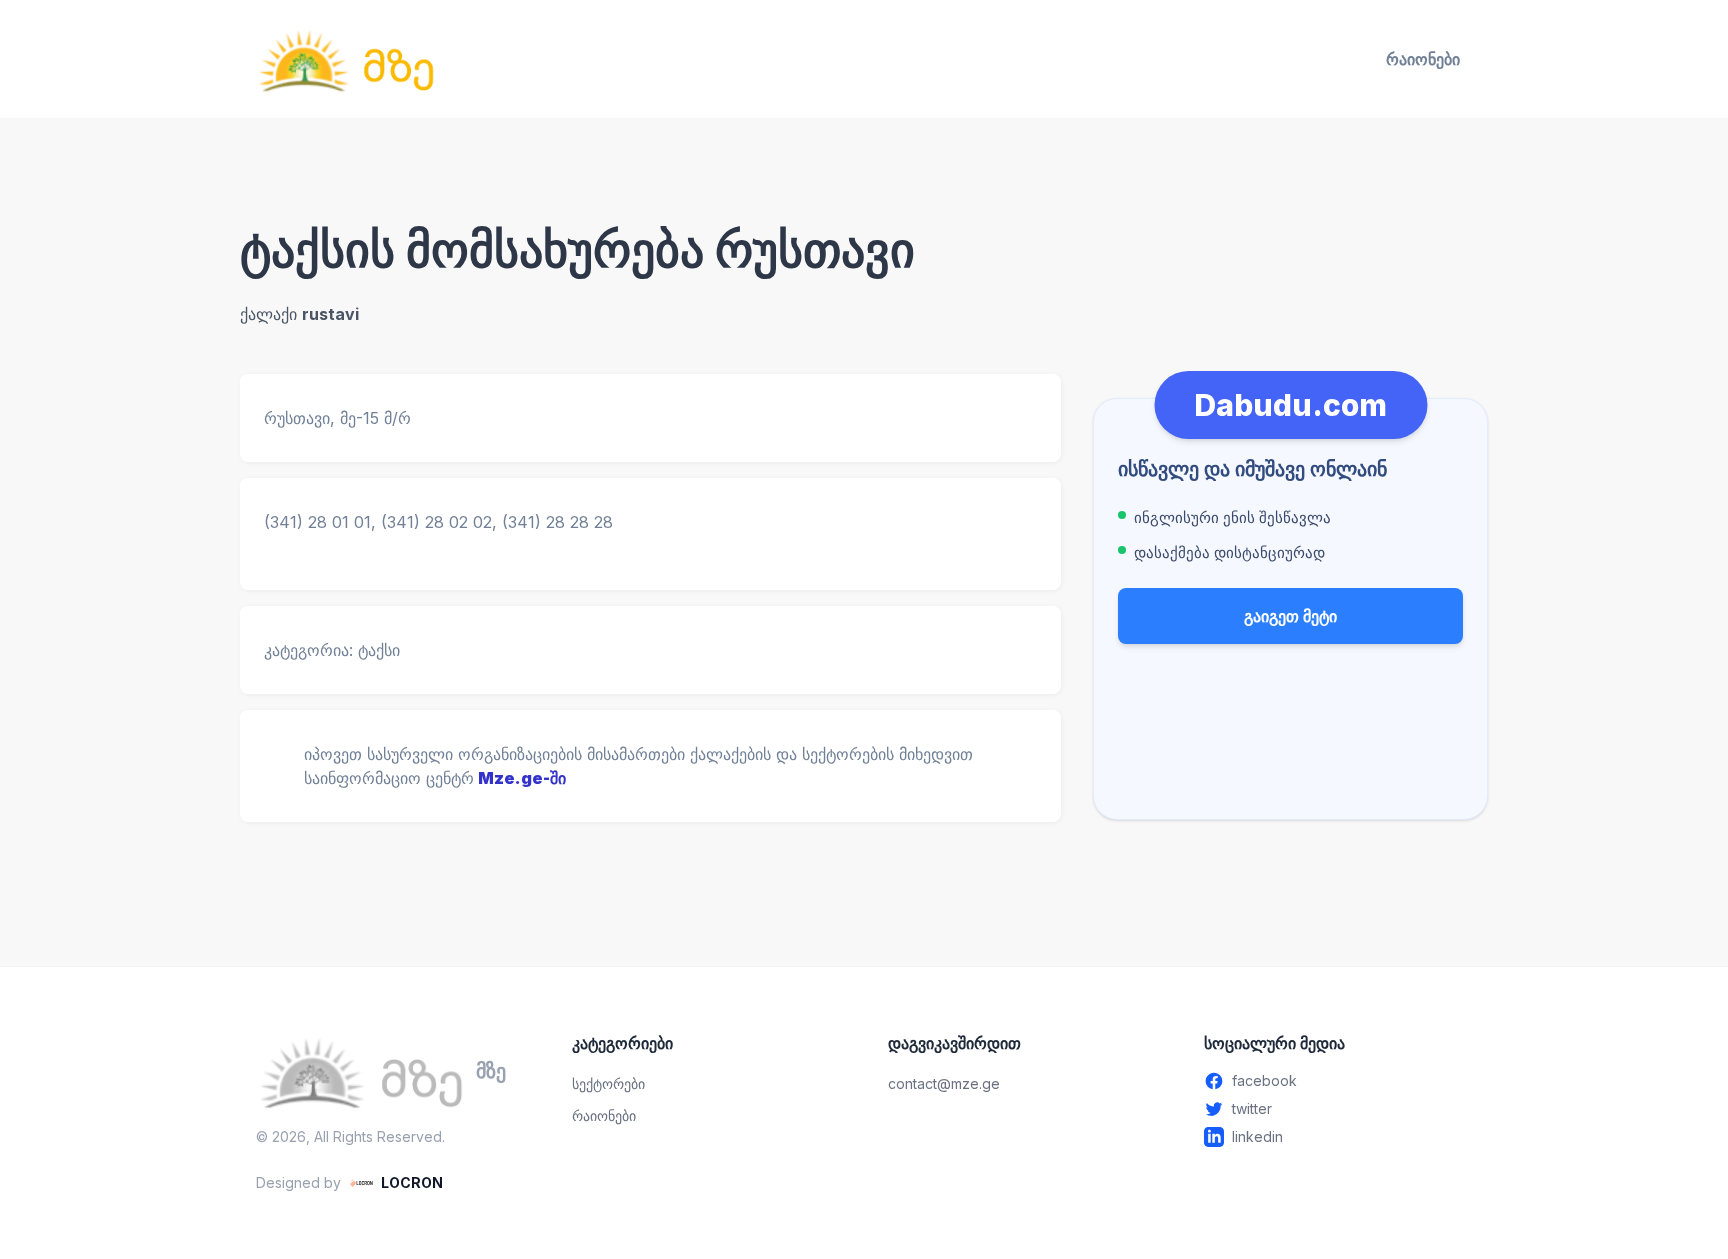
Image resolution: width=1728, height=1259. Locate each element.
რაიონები (1423, 59)
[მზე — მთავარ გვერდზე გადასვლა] (346, 59)
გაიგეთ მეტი (1290, 616)
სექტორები (608, 1083)
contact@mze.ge (944, 1083)
